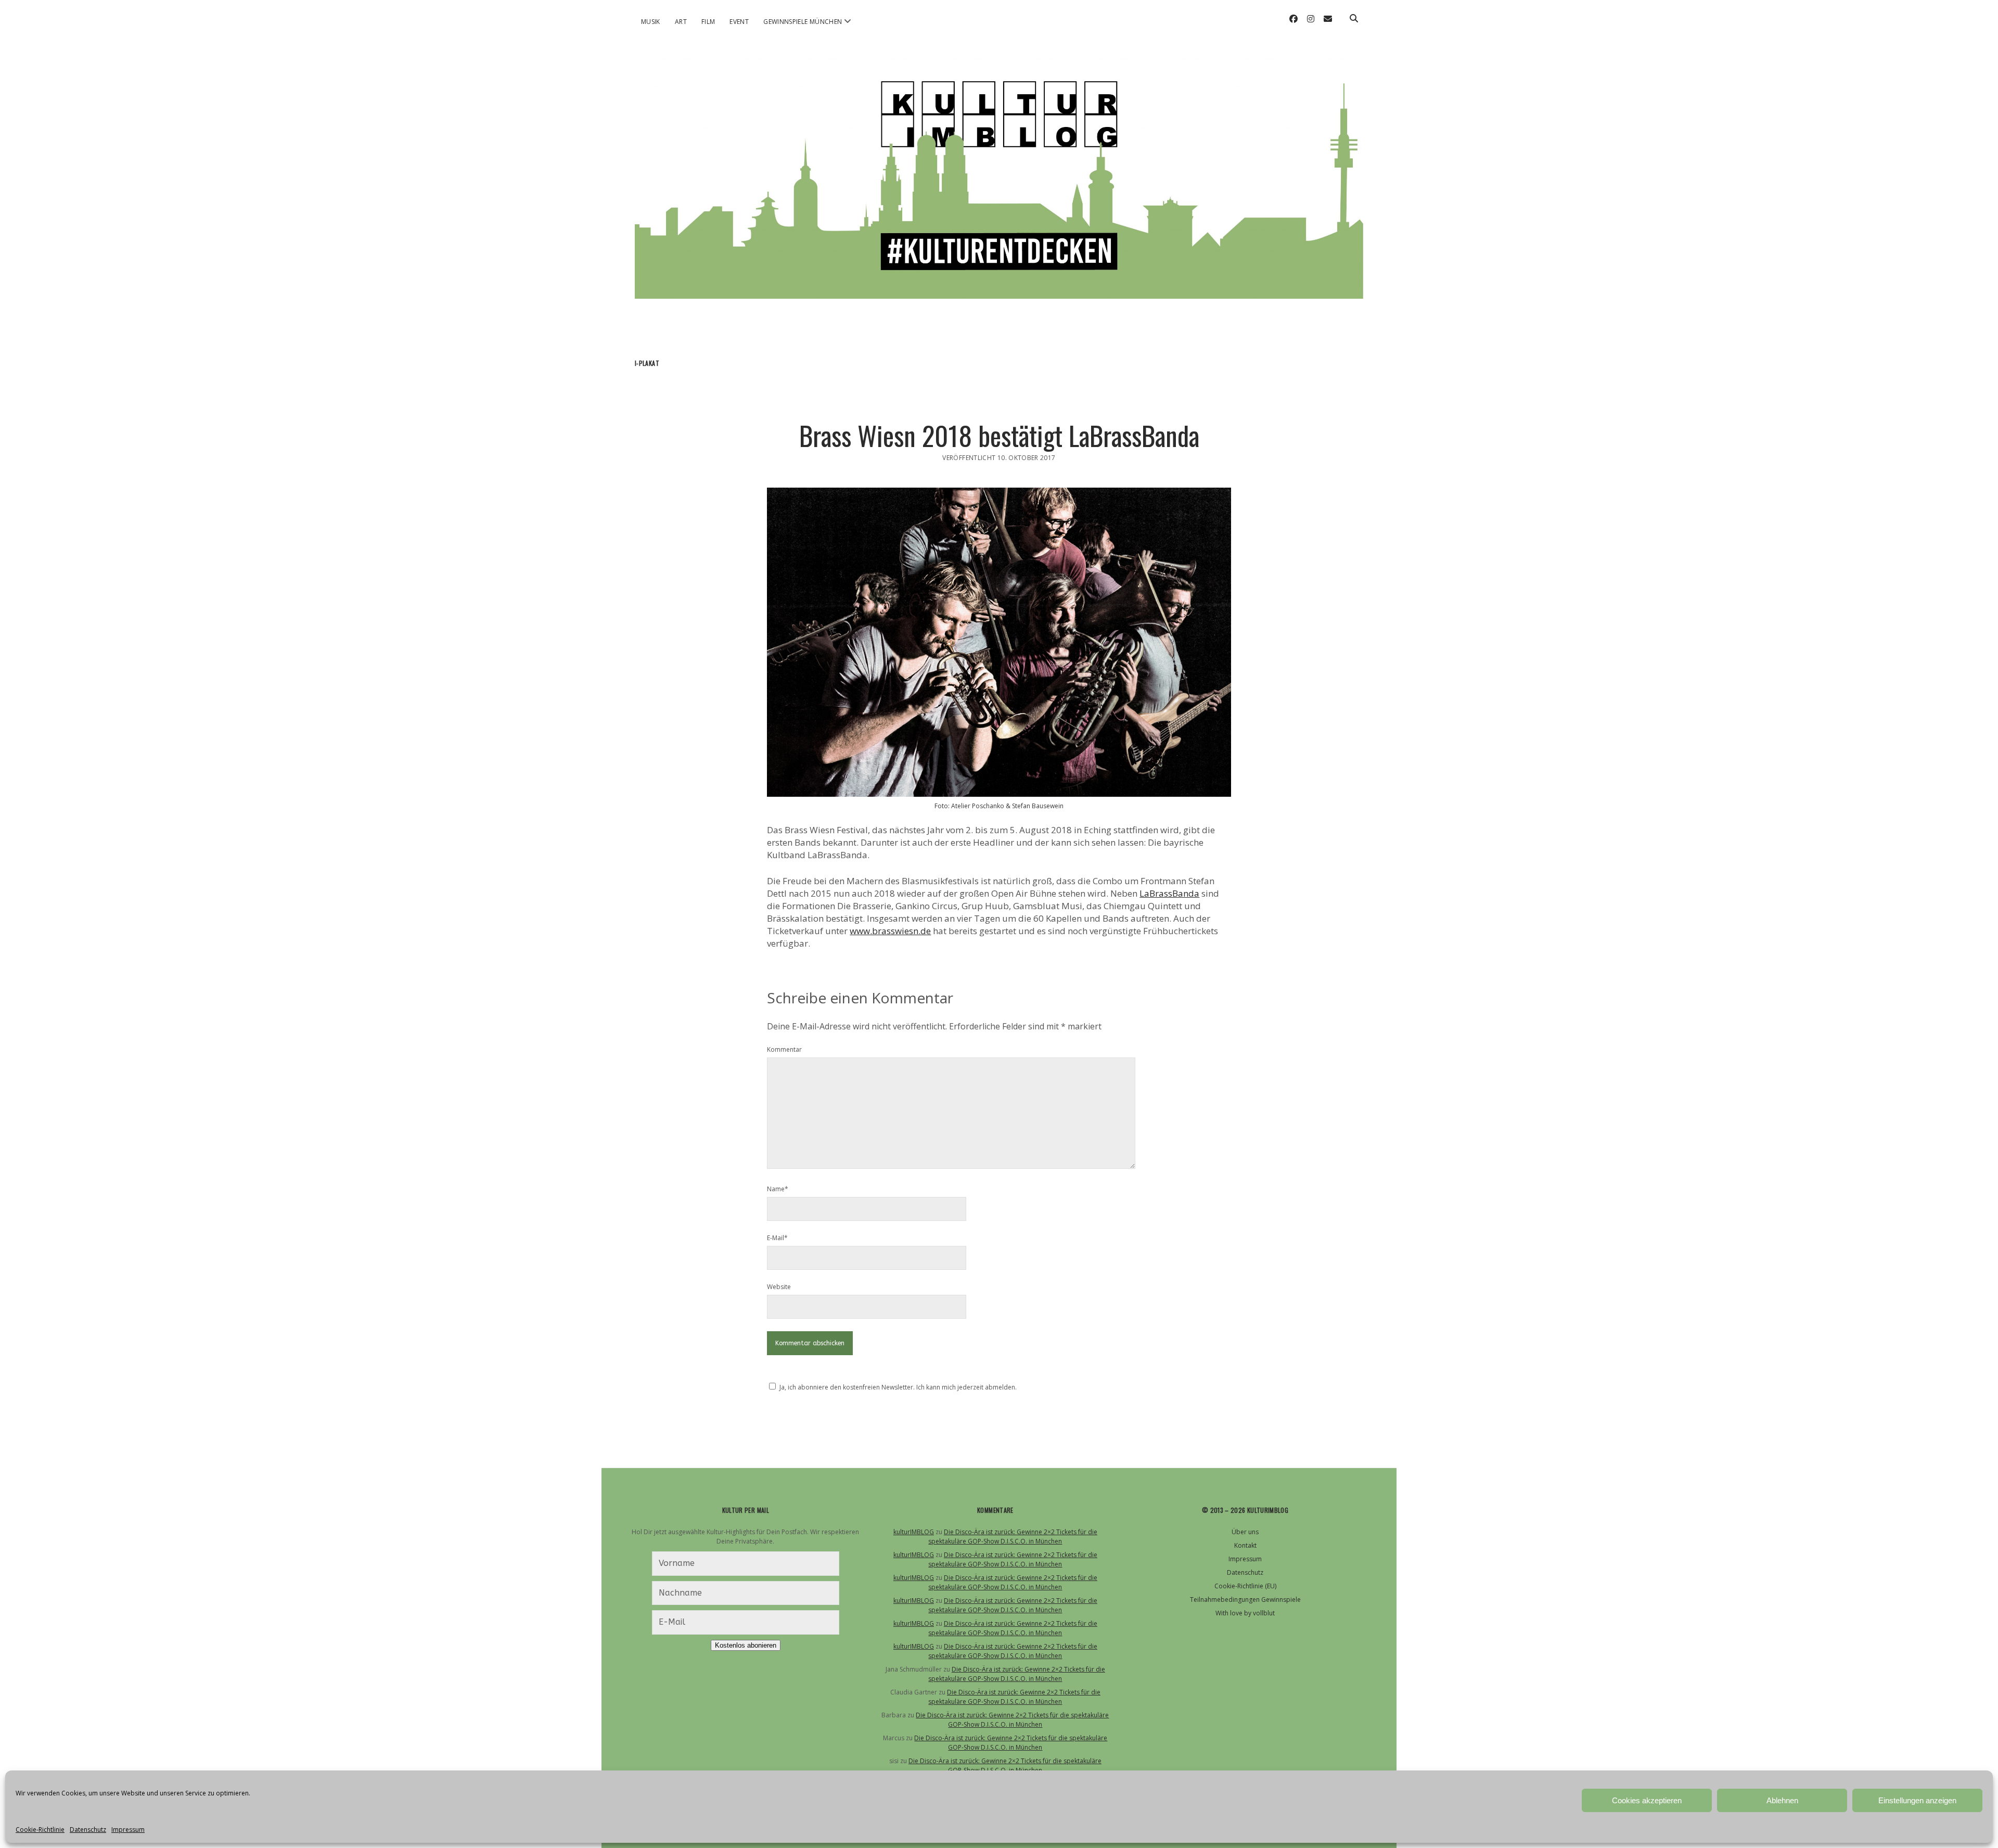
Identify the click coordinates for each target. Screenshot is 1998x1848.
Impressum (128, 1830)
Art (681, 22)
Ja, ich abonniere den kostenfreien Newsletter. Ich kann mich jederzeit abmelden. (898, 1387)
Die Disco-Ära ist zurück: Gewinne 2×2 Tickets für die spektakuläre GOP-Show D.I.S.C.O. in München (1013, 1537)
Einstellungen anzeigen (1917, 1800)
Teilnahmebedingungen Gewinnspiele (1245, 1600)
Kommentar (784, 1049)
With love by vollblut (1245, 1613)
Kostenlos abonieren (746, 1645)
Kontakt (1245, 1545)
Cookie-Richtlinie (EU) (1245, 1586)
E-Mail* (777, 1238)
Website (779, 1287)
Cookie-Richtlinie (40, 1830)
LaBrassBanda (1169, 893)
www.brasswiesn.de (890, 931)
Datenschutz (88, 1830)
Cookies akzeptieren (1647, 1800)
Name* (778, 1189)
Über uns (1245, 1532)
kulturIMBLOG (914, 1532)
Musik (651, 22)
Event (739, 22)
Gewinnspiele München (803, 22)
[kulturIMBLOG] (999, 285)
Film (708, 22)
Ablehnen (1782, 1800)
